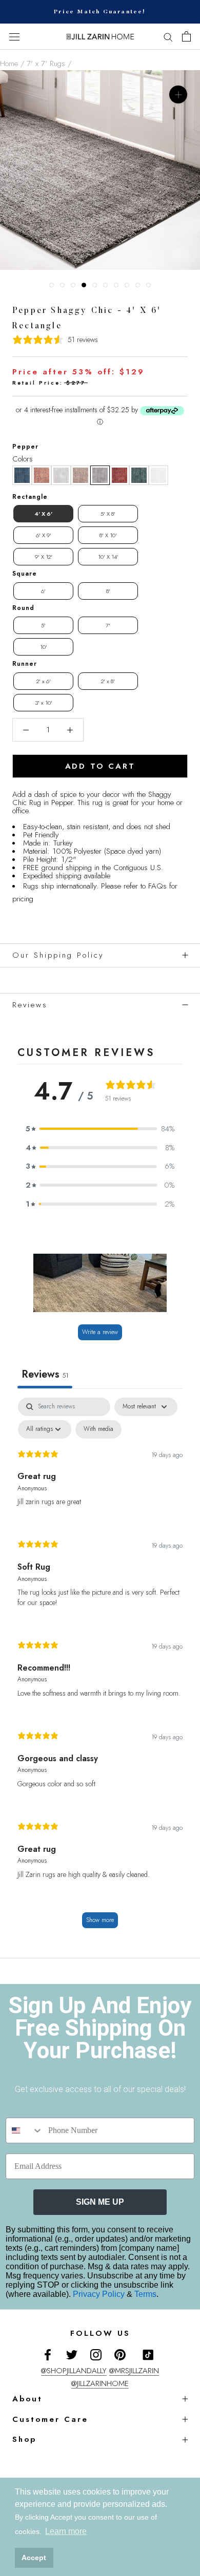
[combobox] (25, 2130)
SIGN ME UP (100, 2202)
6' (43, 591)
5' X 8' (108, 514)
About (27, 2399)
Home (9, 64)
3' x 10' (44, 703)
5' (43, 625)
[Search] (168, 37)
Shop (24, 2439)
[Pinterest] (120, 2355)
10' (44, 647)
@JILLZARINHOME (100, 2383)
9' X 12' (44, 557)
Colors (23, 459)
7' (108, 625)
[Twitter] (72, 2355)
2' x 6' (44, 681)
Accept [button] (34, 2558)
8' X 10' (108, 535)
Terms (145, 2294)
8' (108, 591)
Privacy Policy (100, 2294)
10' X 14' (108, 557)
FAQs (157, 886)
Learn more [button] (66, 2531)
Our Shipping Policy (58, 955)
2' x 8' (108, 681)
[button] (22, 475)
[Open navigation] (14, 37)
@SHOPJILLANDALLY (74, 2371)
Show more (100, 1920)
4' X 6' (43, 514)
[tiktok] (148, 2355)
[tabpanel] (100, 1668)
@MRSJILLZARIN (134, 2371)
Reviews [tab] (45, 1374)
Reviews (30, 1005)
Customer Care (50, 2419)
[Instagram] (96, 2355)
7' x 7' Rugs (46, 64)
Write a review (100, 1332)
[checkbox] (98, 1429)
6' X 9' (44, 535)
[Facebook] (48, 2355)
